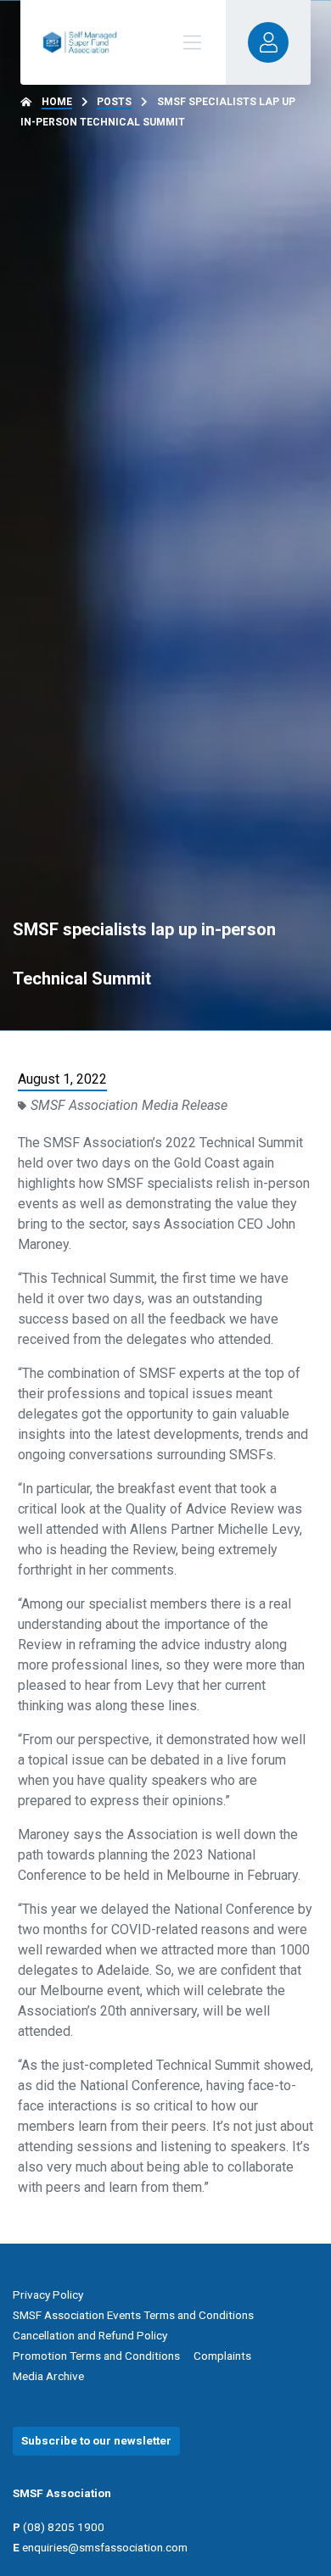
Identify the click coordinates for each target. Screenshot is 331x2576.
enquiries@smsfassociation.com (105, 2547)
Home (57, 102)
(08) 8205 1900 (64, 2527)
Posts (114, 102)
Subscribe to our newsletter (96, 2440)
